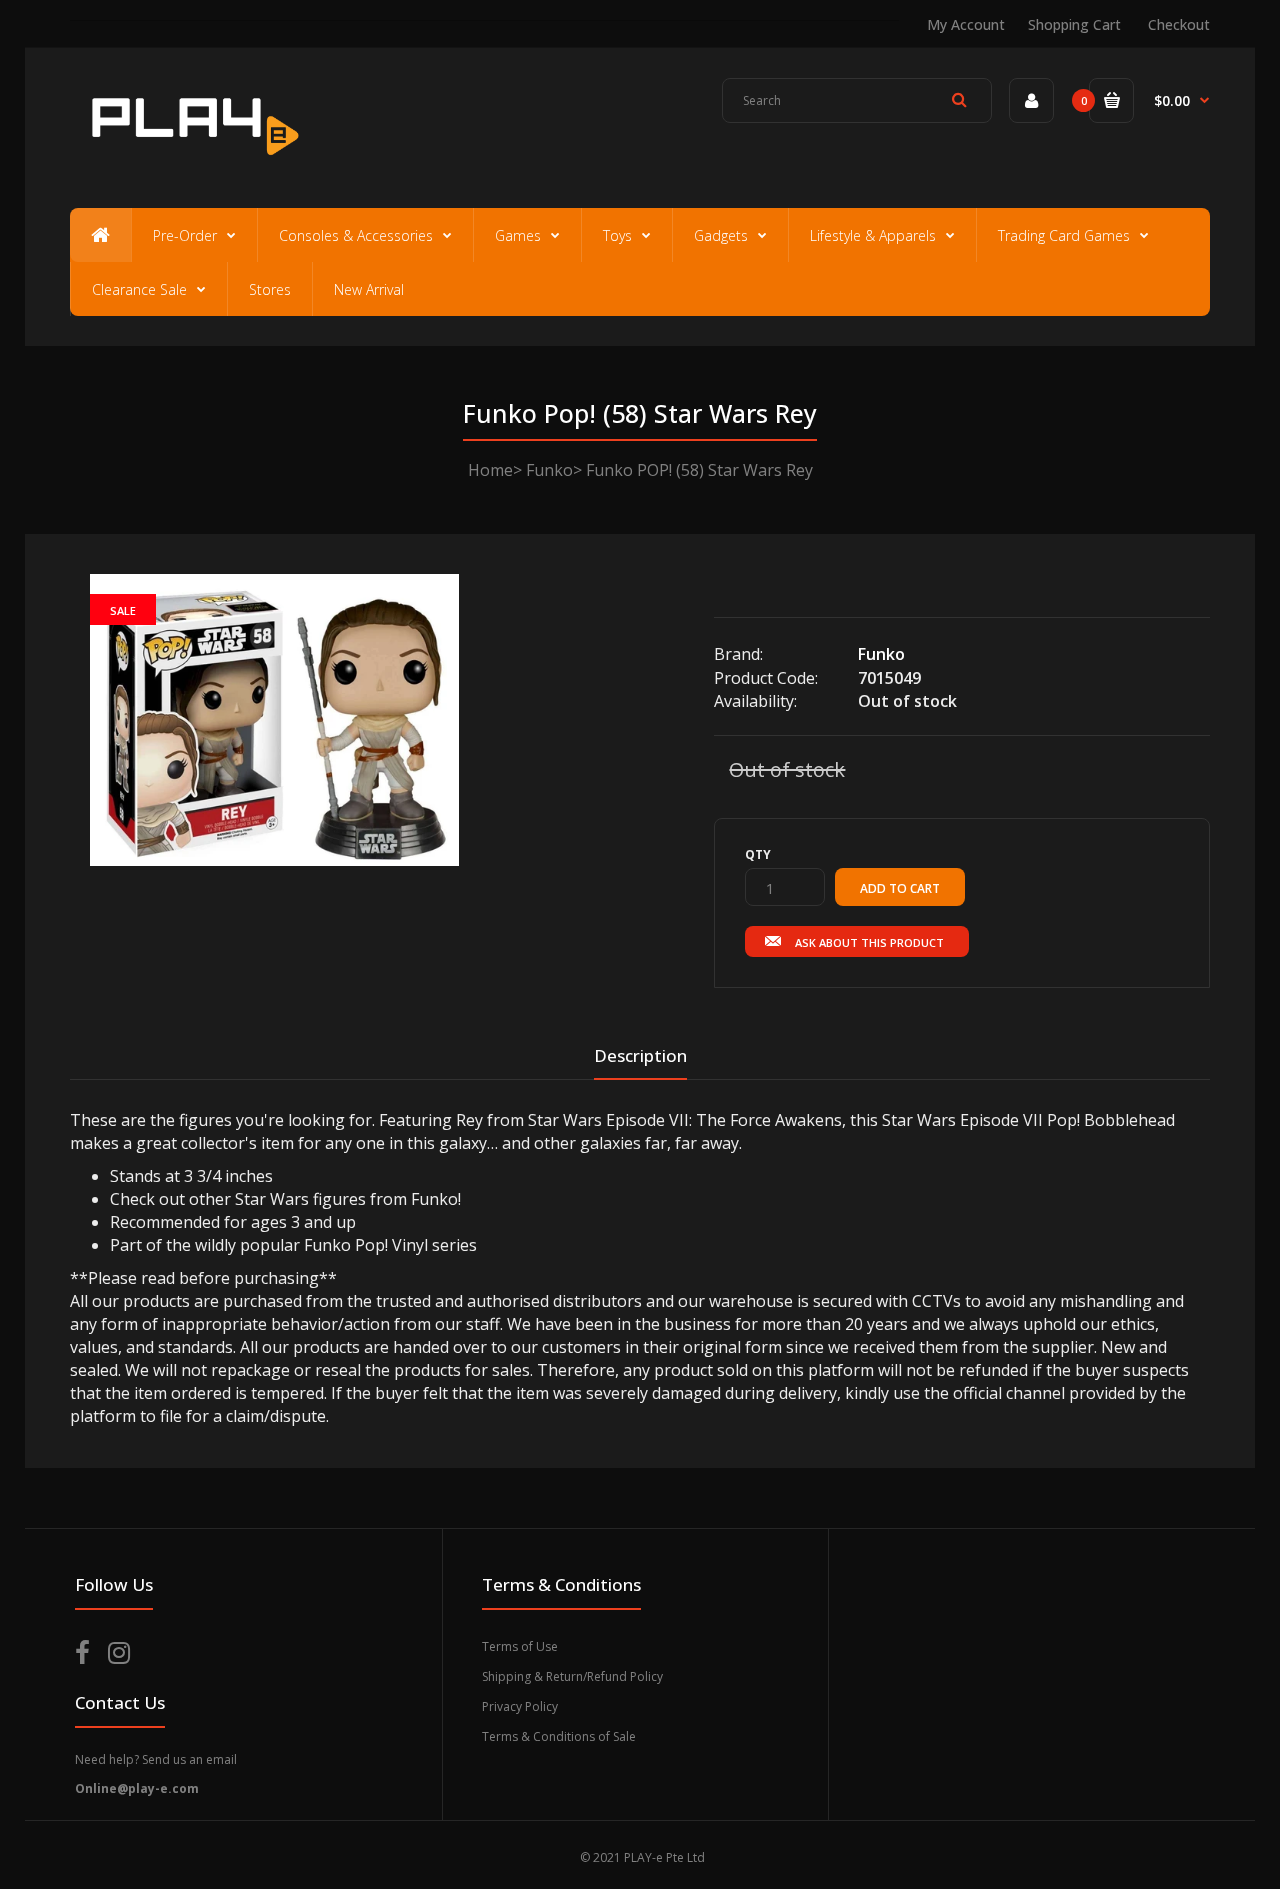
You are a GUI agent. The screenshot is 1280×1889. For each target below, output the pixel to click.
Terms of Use (520, 1646)
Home (490, 470)
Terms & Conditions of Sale (559, 1736)
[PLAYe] (191, 165)
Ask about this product (869, 942)
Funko (549, 470)
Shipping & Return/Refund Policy (572, 1676)
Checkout (1179, 24)
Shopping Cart (1074, 24)
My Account (966, 24)
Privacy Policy (520, 1706)
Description (640, 1055)
